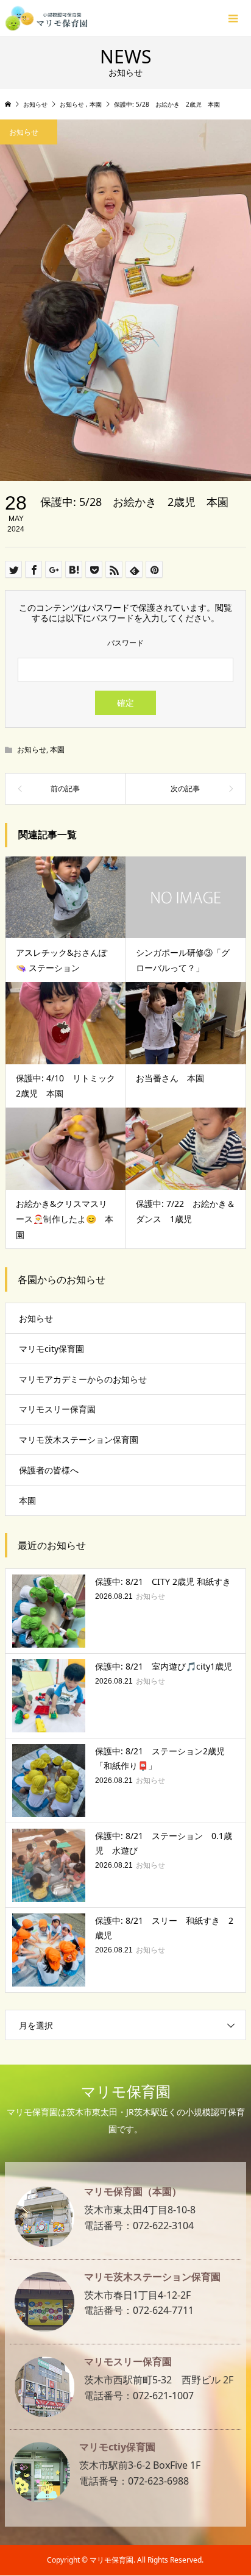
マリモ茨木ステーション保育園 (79, 1439)
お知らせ (32, 749)
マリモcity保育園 (51, 1349)
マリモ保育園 (126, 2091)
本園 (57, 749)
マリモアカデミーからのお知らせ (83, 1379)
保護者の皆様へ (49, 1470)
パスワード (125, 643)
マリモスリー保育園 (57, 1409)
